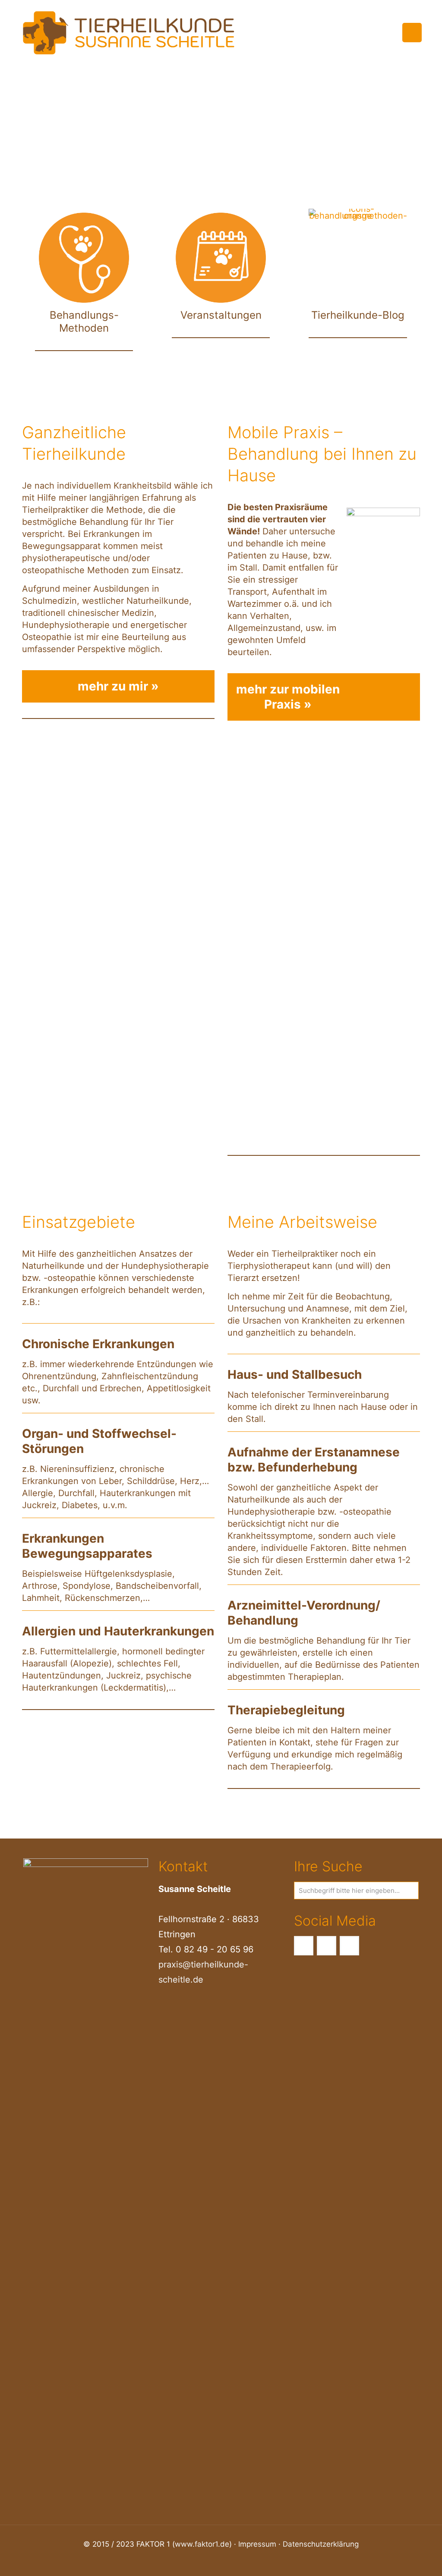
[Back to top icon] (401, 2558)
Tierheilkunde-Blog (358, 315)
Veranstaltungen (221, 315)
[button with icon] (304, 1946)
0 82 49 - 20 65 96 (215, 1949)
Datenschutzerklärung (321, 2544)
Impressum (257, 2544)
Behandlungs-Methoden (84, 322)
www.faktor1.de (202, 2544)
